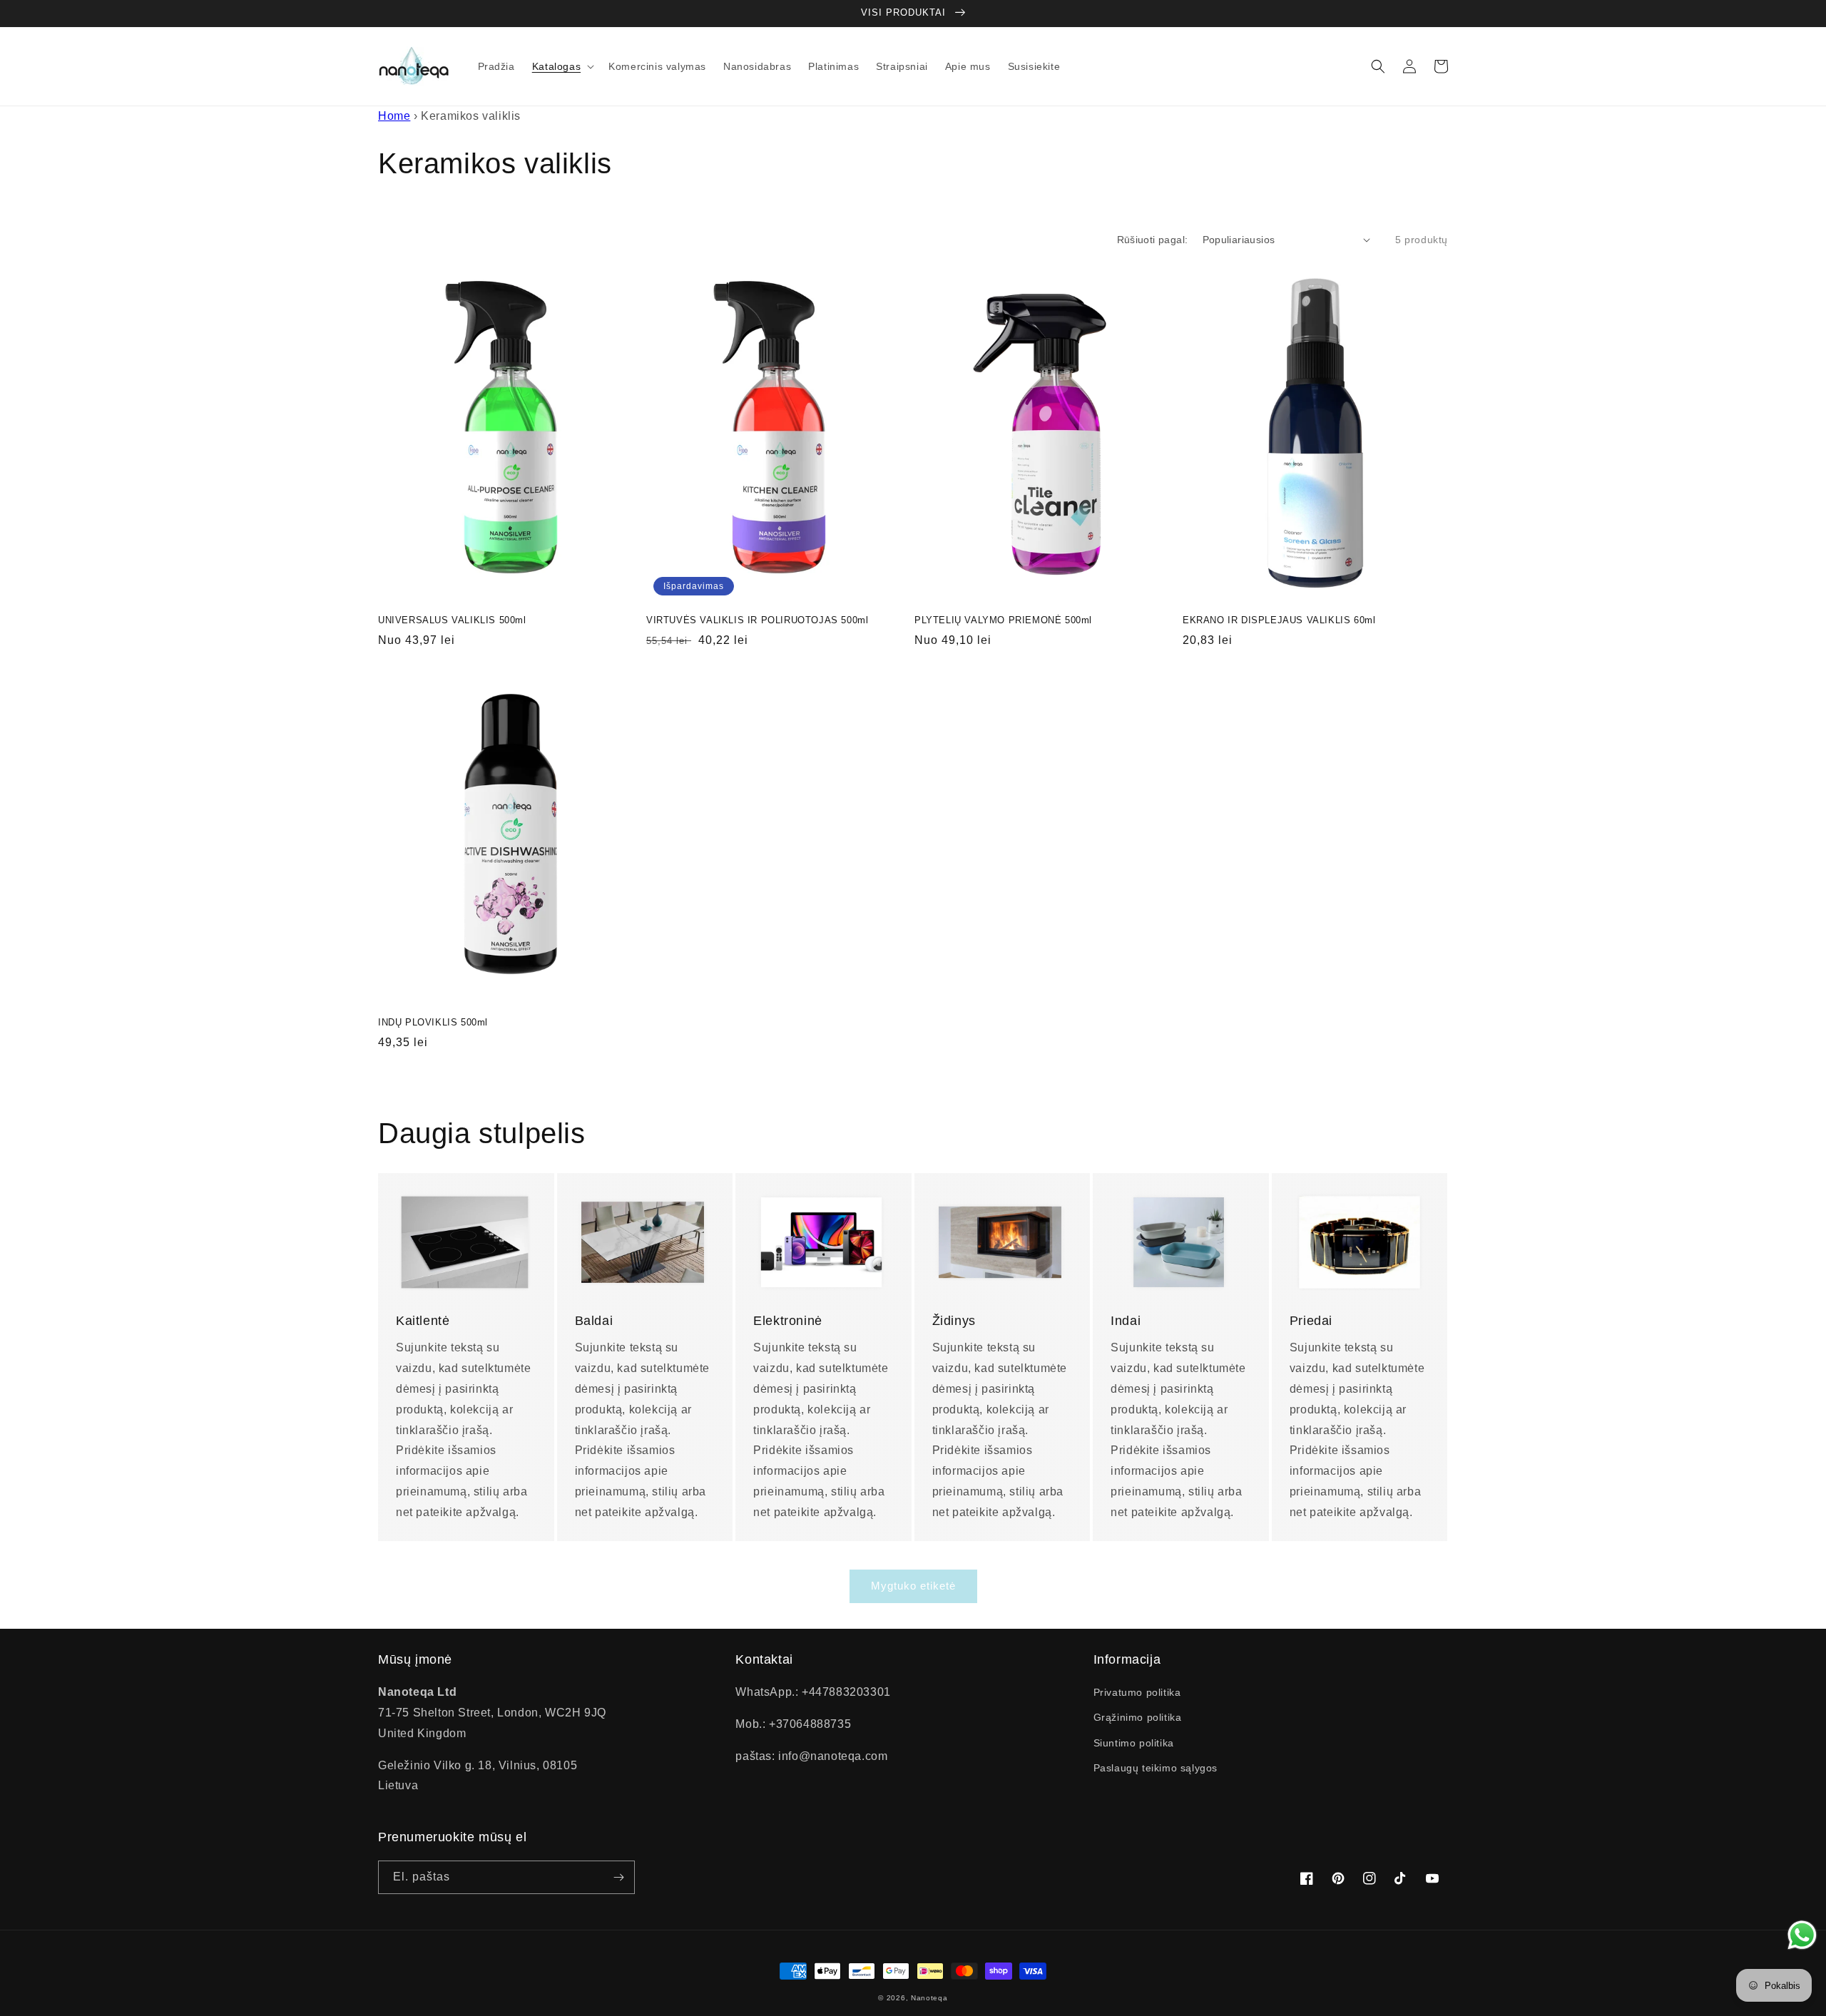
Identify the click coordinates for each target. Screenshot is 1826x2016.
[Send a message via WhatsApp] (1802, 1935)
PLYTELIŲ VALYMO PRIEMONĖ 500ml (1003, 620)
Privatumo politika (1137, 1692)
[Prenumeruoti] (618, 1877)
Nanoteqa (929, 1998)
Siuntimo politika (1134, 1743)
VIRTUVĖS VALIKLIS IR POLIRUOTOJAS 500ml (757, 620)
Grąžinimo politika (1138, 1717)
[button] (562, 66)
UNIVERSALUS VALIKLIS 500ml (452, 620)
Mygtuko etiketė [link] (913, 1586)
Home (394, 116)
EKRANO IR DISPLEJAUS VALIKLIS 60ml (1279, 620)
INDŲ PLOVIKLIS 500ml (433, 1022)
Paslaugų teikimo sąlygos (1156, 1768)
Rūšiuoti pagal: (1153, 240)
